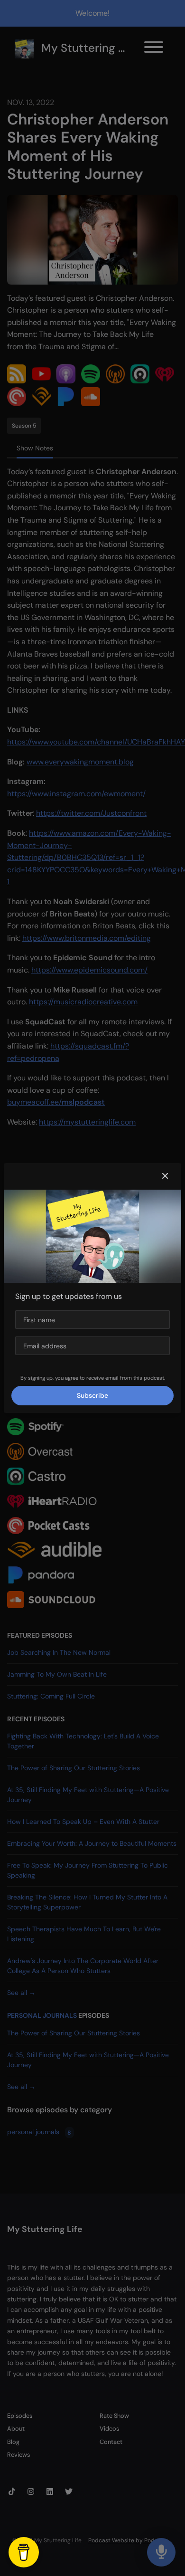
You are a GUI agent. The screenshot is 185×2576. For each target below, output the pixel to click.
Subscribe (92, 1395)
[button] (165, 1176)
